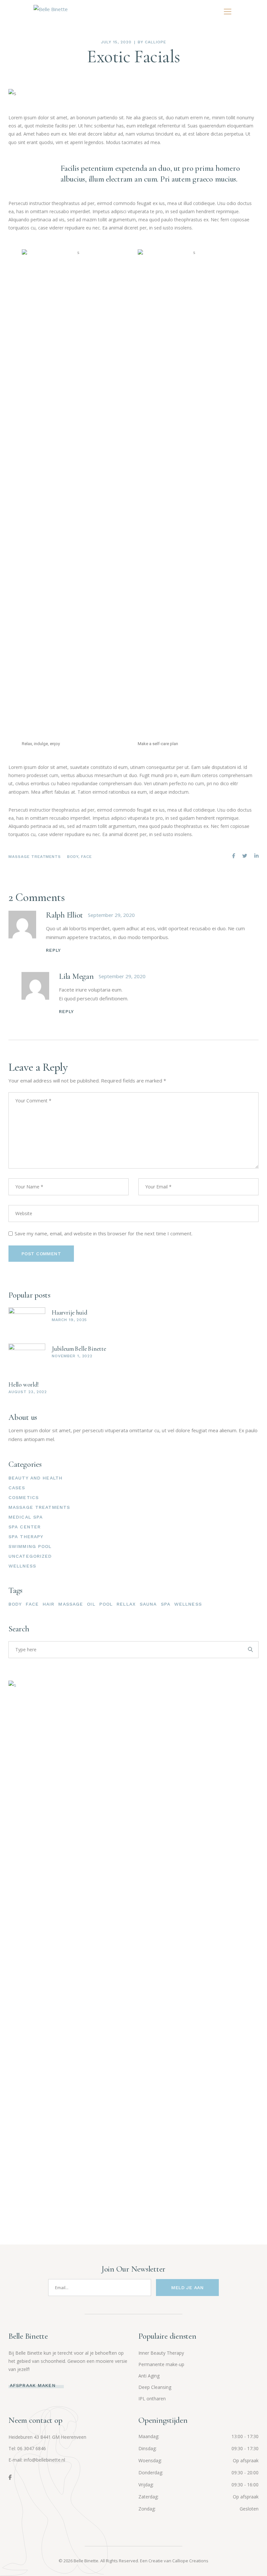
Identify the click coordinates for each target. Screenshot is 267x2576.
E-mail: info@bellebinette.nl (37, 2460)
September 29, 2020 (111, 915)
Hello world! (24, 1384)
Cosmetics (24, 1497)
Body (73, 857)
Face (86, 857)
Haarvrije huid (69, 1312)
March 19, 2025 (69, 1320)
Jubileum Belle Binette (79, 1349)
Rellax (126, 1604)
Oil (91, 1604)
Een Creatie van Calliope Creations (174, 2561)
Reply (54, 950)
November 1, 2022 (72, 1356)
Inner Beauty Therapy (161, 2353)
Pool (106, 1604)
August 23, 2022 (28, 1392)
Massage (71, 1604)
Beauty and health (35, 1478)
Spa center (25, 1527)
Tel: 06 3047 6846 (27, 2448)
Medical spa (26, 1517)
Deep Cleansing (155, 2387)
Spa (166, 1604)
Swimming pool (30, 1546)
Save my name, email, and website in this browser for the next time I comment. (104, 1233)
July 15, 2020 (116, 42)
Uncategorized (30, 1556)
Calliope (155, 42)
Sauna (148, 1604)
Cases (17, 1488)
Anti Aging (149, 2376)
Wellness (22, 1566)
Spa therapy (26, 1537)
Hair (49, 1604)
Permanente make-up (161, 2364)
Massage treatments (35, 857)
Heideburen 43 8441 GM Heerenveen (47, 2437)
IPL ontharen (152, 2399)
